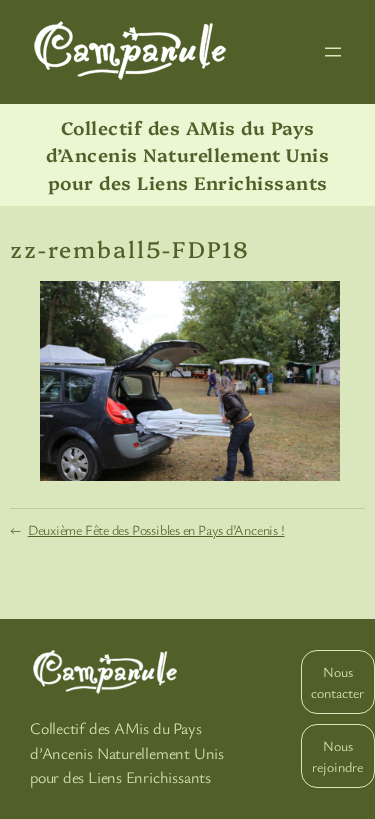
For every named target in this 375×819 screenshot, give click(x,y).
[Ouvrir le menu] (333, 52)
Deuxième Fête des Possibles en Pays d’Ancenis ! (156, 529)
